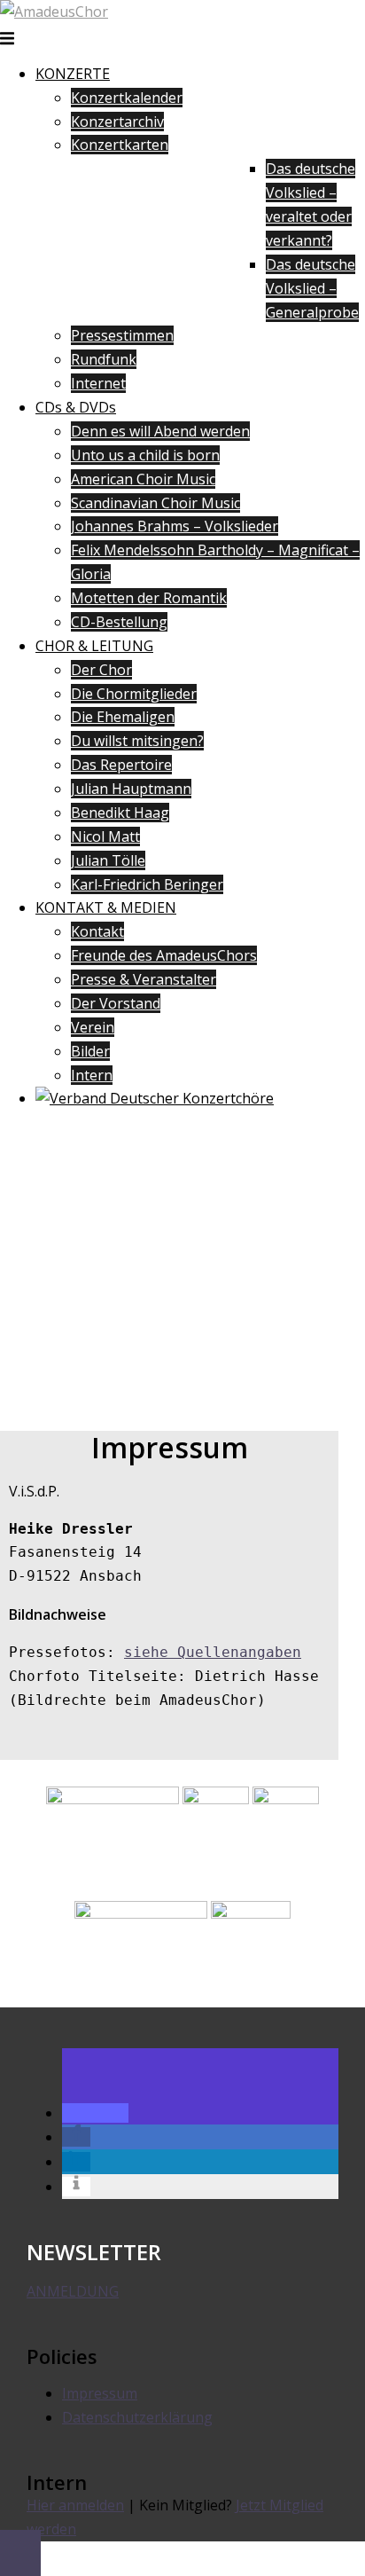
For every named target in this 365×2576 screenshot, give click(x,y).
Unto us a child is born (145, 455)
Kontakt (97, 931)
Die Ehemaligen (123, 717)
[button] (95, 2113)
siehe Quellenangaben (213, 1652)
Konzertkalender (127, 98)
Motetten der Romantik (149, 598)
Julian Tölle (108, 860)
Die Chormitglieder (134, 694)
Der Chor (101, 670)
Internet (98, 383)
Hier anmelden (75, 2505)
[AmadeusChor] (54, 12)
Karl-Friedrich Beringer (147, 884)
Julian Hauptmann (131, 789)
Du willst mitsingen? (137, 741)
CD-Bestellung (119, 622)
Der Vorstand (116, 1003)
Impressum (100, 2393)
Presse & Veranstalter (144, 979)
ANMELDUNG (73, 2291)
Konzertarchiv (117, 122)
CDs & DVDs (76, 407)
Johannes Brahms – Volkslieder (175, 526)
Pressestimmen (122, 335)
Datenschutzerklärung (137, 2417)
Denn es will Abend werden (160, 431)
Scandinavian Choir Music (155, 503)
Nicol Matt (105, 836)
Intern (92, 1075)
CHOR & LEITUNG (94, 646)
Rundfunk (104, 359)
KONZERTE (73, 74)
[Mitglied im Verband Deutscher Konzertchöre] (155, 1098)
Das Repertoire (121, 765)
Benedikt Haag (120, 813)
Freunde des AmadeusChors (164, 955)
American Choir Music (143, 479)
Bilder (90, 1051)
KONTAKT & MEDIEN (106, 907)
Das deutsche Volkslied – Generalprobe (312, 288)
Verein (93, 1027)
